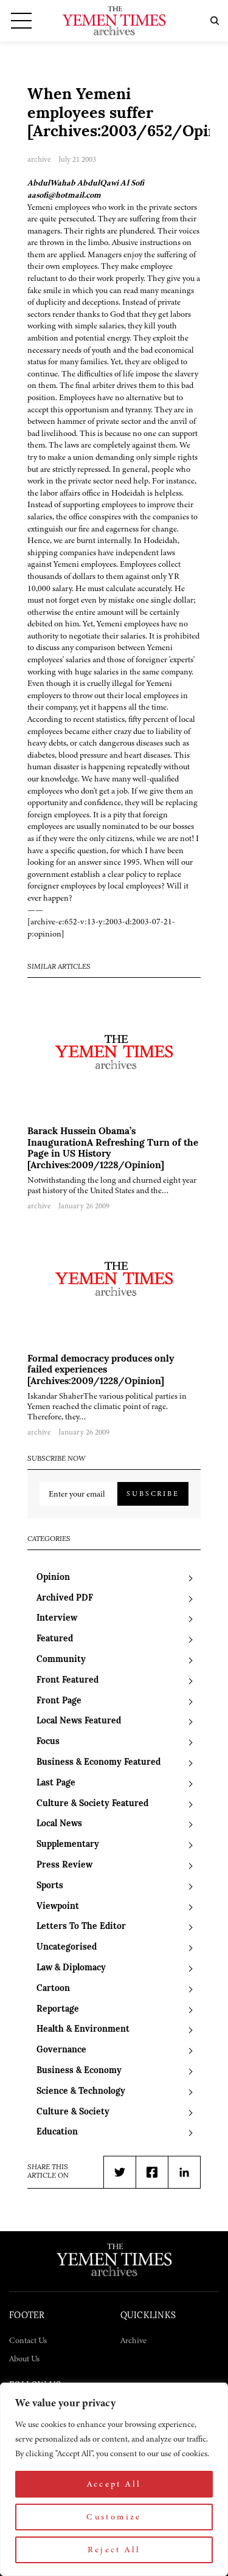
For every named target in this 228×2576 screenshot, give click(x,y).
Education (57, 2132)
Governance (61, 2050)
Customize (114, 2517)
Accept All (114, 2484)
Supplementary (68, 1845)
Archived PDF (65, 1598)
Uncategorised (67, 1948)
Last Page (56, 1783)
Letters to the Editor (81, 1927)
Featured (55, 1639)
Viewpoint (58, 1907)
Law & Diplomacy (71, 1968)
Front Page (59, 1701)
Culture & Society (73, 2112)
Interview (57, 1619)
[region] (114, 2479)
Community (61, 1660)
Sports (50, 1886)
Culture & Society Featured (92, 1804)
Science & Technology (81, 2092)
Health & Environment (83, 2030)
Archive (133, 2340)
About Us (24, 2359)
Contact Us (28, 2340)
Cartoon (53, 1989)
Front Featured (67, 1681)
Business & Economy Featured (98, 1763)
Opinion (53, 1578)
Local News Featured (79, 1721)
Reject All (114, 2550)
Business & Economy (79, 2071)
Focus (48, 1742)
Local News (59, 1824)
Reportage (58, 2010)
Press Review (64, 1865)
